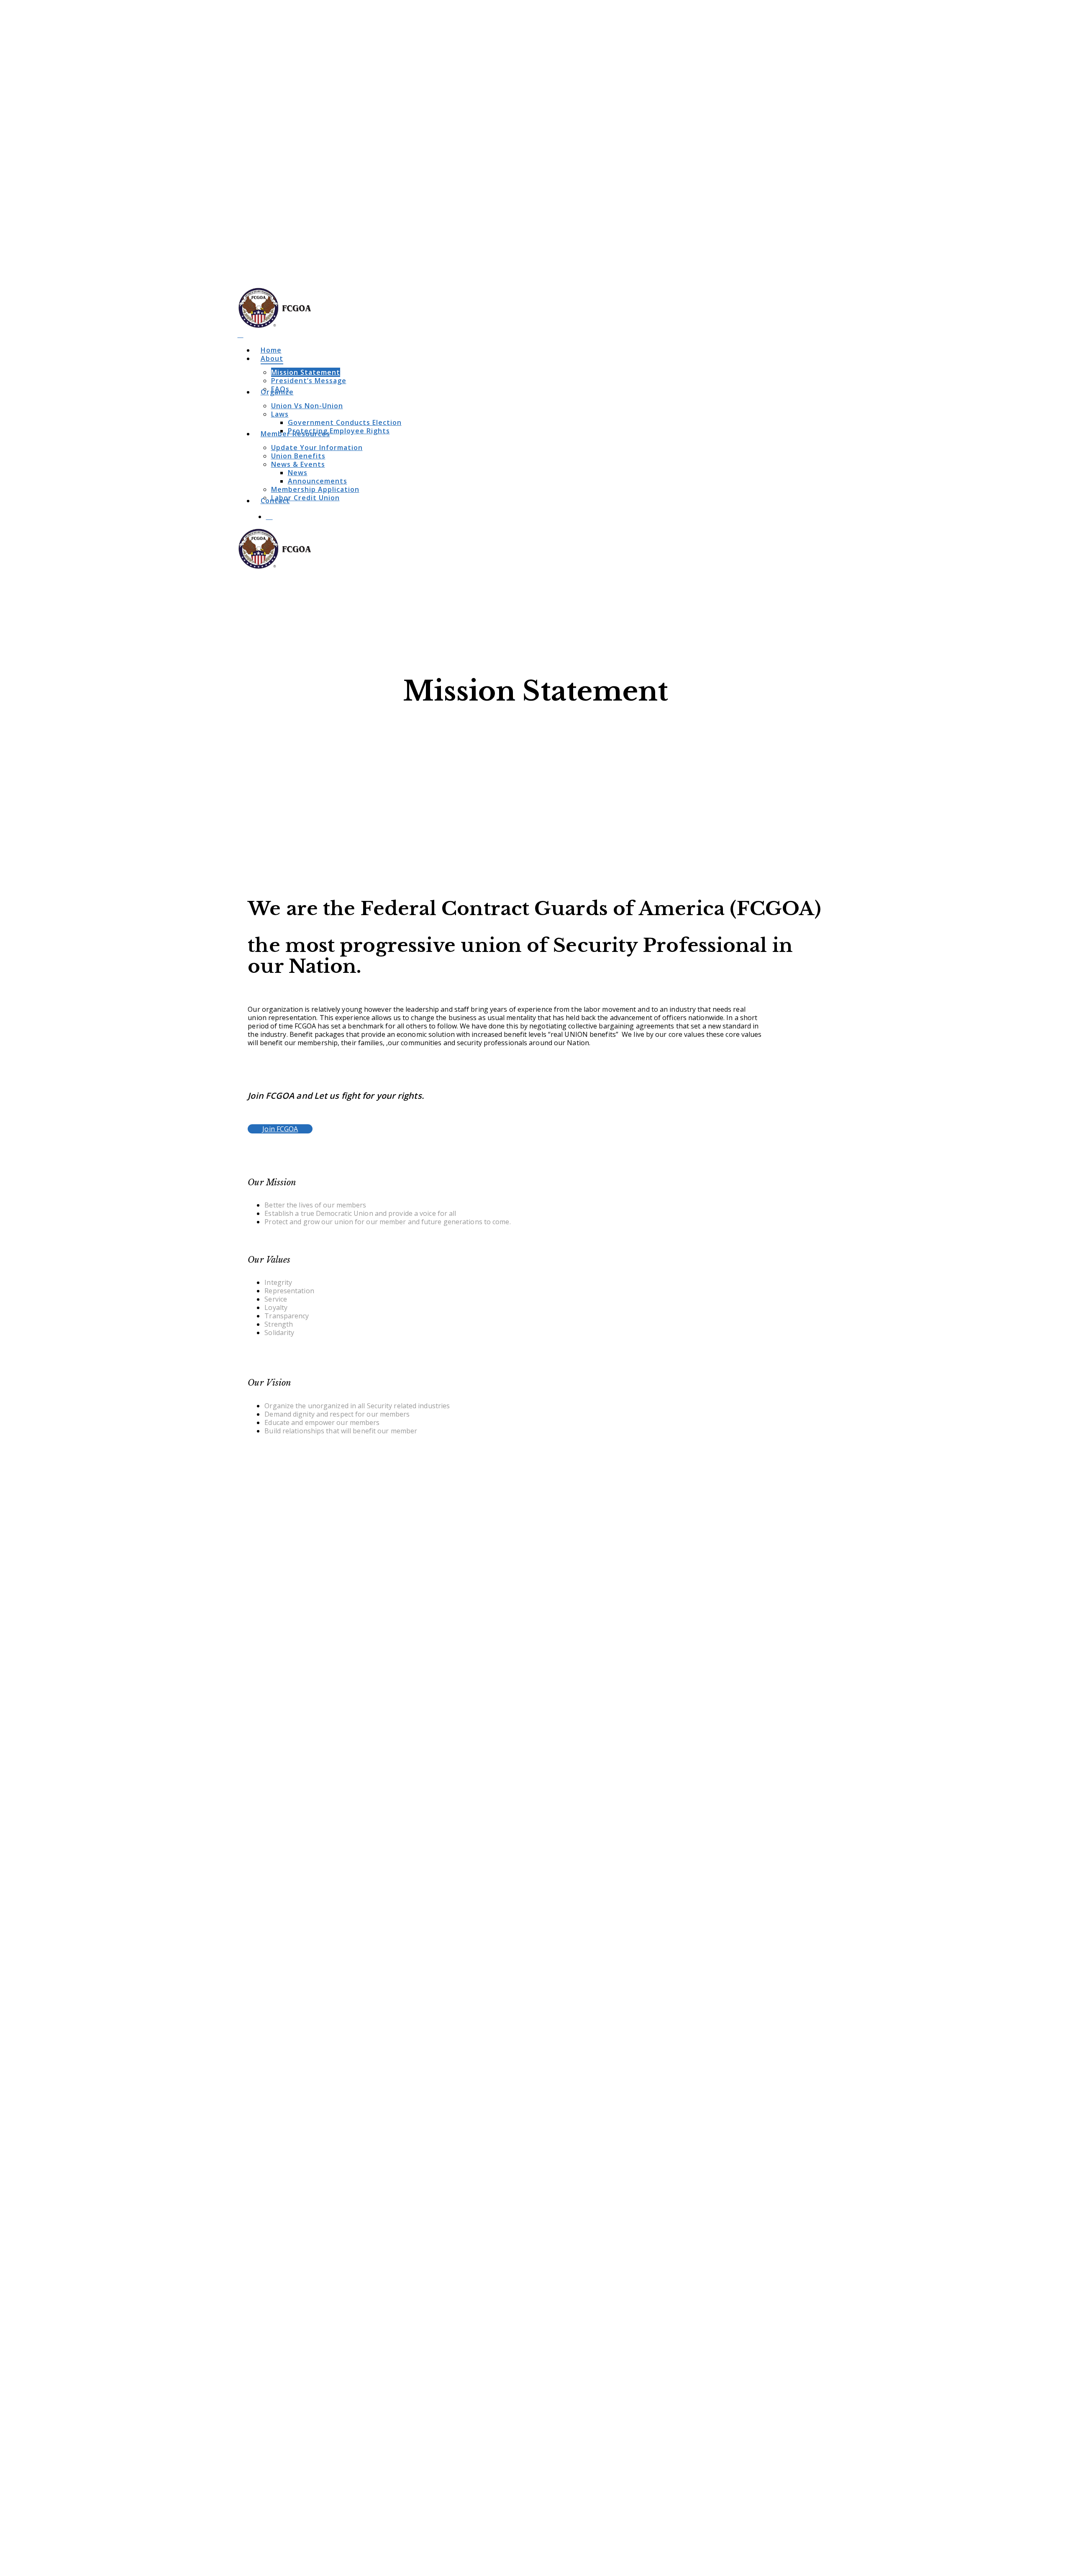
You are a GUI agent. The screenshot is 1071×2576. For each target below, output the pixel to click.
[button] (280, 1129)
